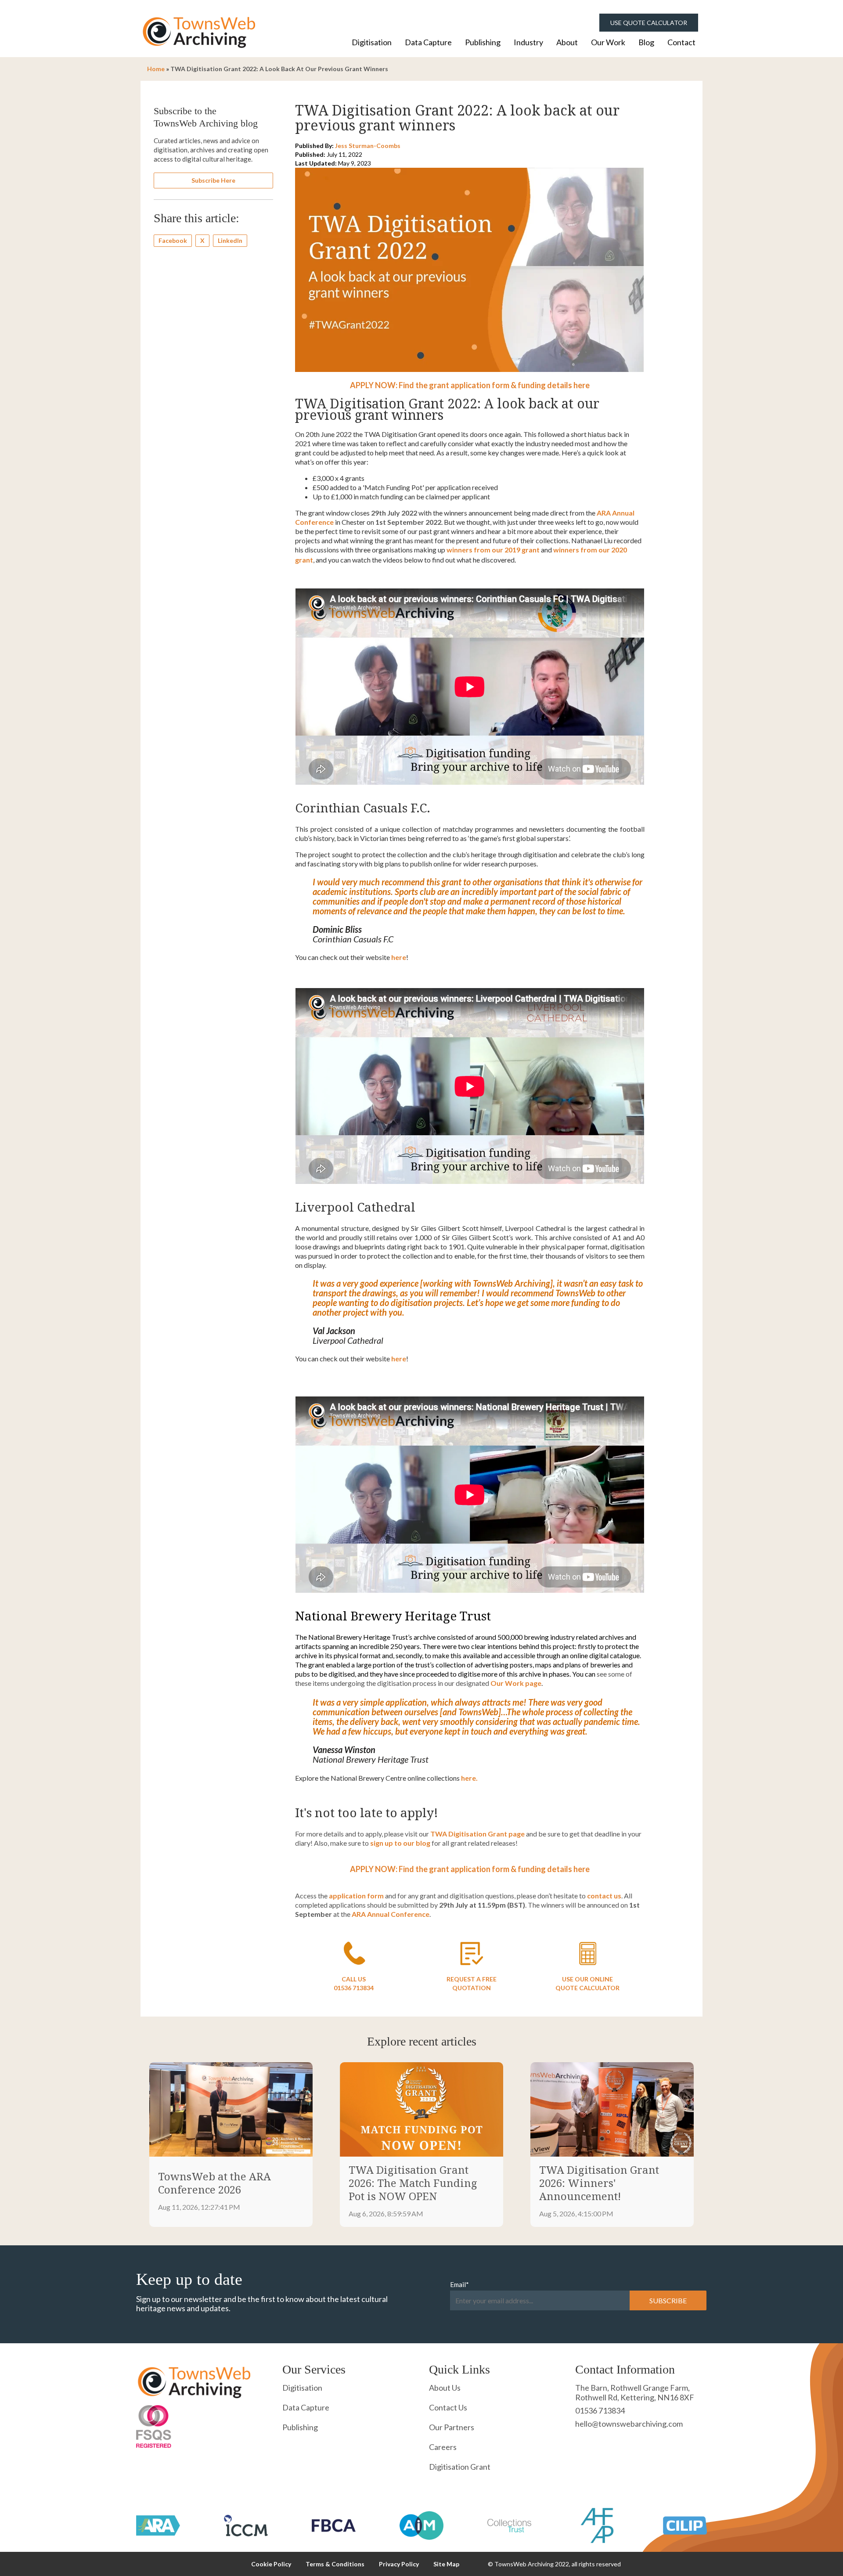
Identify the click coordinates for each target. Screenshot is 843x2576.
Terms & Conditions (335, 2564)
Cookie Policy (271, 2564)
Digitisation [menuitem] (372, 42)
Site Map (446, 2564)
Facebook (173, 240)
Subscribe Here (213, 180)
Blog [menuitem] (646, 42)
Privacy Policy (399, 2564)
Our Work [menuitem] (608, 42)
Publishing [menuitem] (483, 42)
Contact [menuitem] (681, 42)
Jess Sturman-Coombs (368, 146)
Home (156, 69)
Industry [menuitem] (528, 42)
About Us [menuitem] (445, 2388)
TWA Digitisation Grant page (477, 1834)
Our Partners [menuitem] (452, 2427)
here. (469, 1778)
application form (356, 1896)
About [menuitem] (567, 42)
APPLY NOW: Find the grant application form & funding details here (470, 385)
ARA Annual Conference (391, 1914)
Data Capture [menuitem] (428, 42)
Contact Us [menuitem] (448, 2407)
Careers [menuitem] (443, 2447)
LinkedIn (230, 240)
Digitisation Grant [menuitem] (460, 2467)
